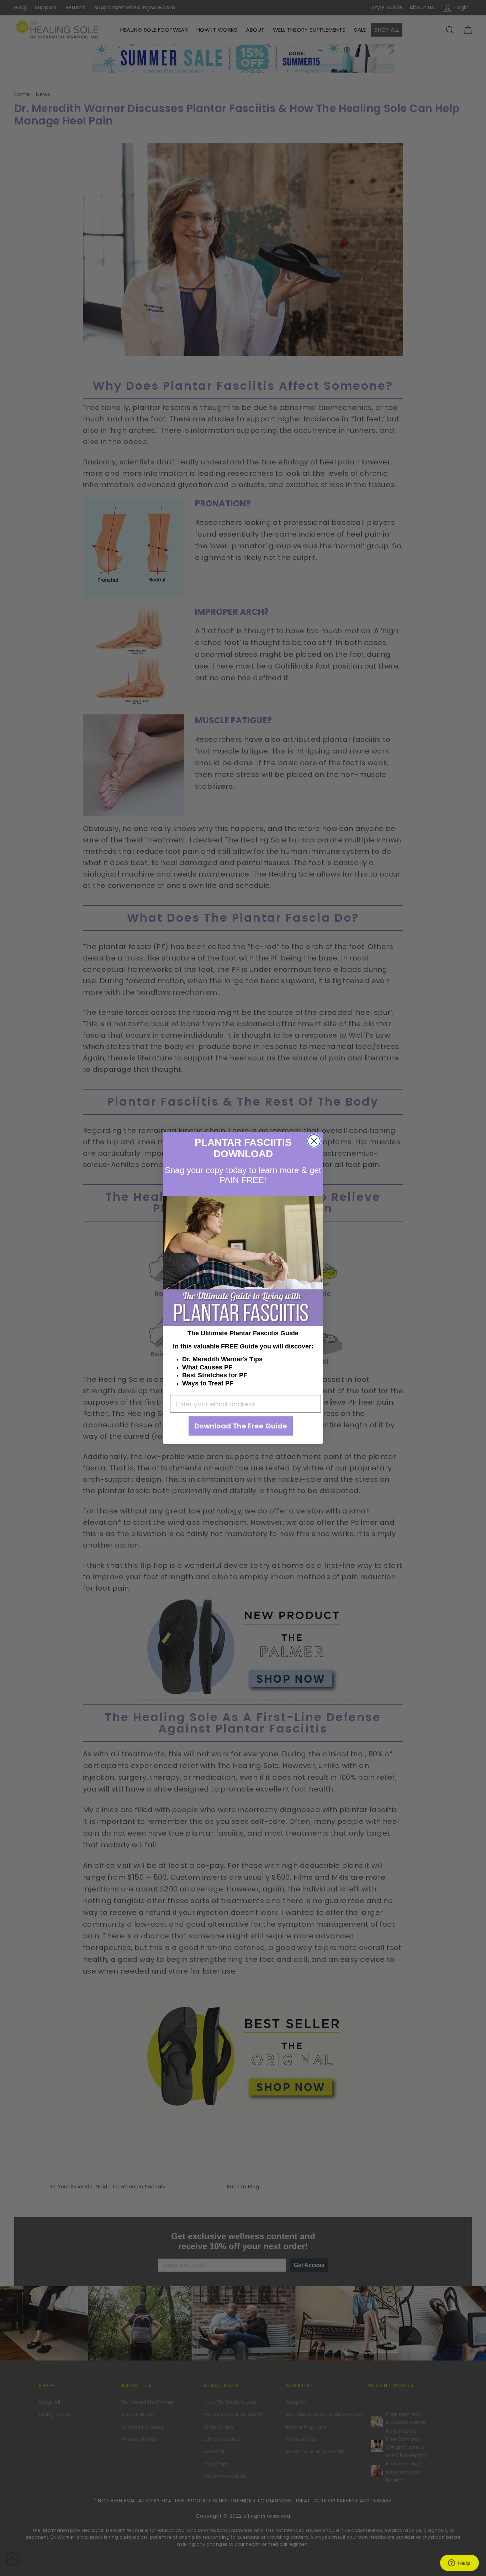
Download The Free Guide (241, 1426)
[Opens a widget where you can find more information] (459, 2564)
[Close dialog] (314, 1141)
